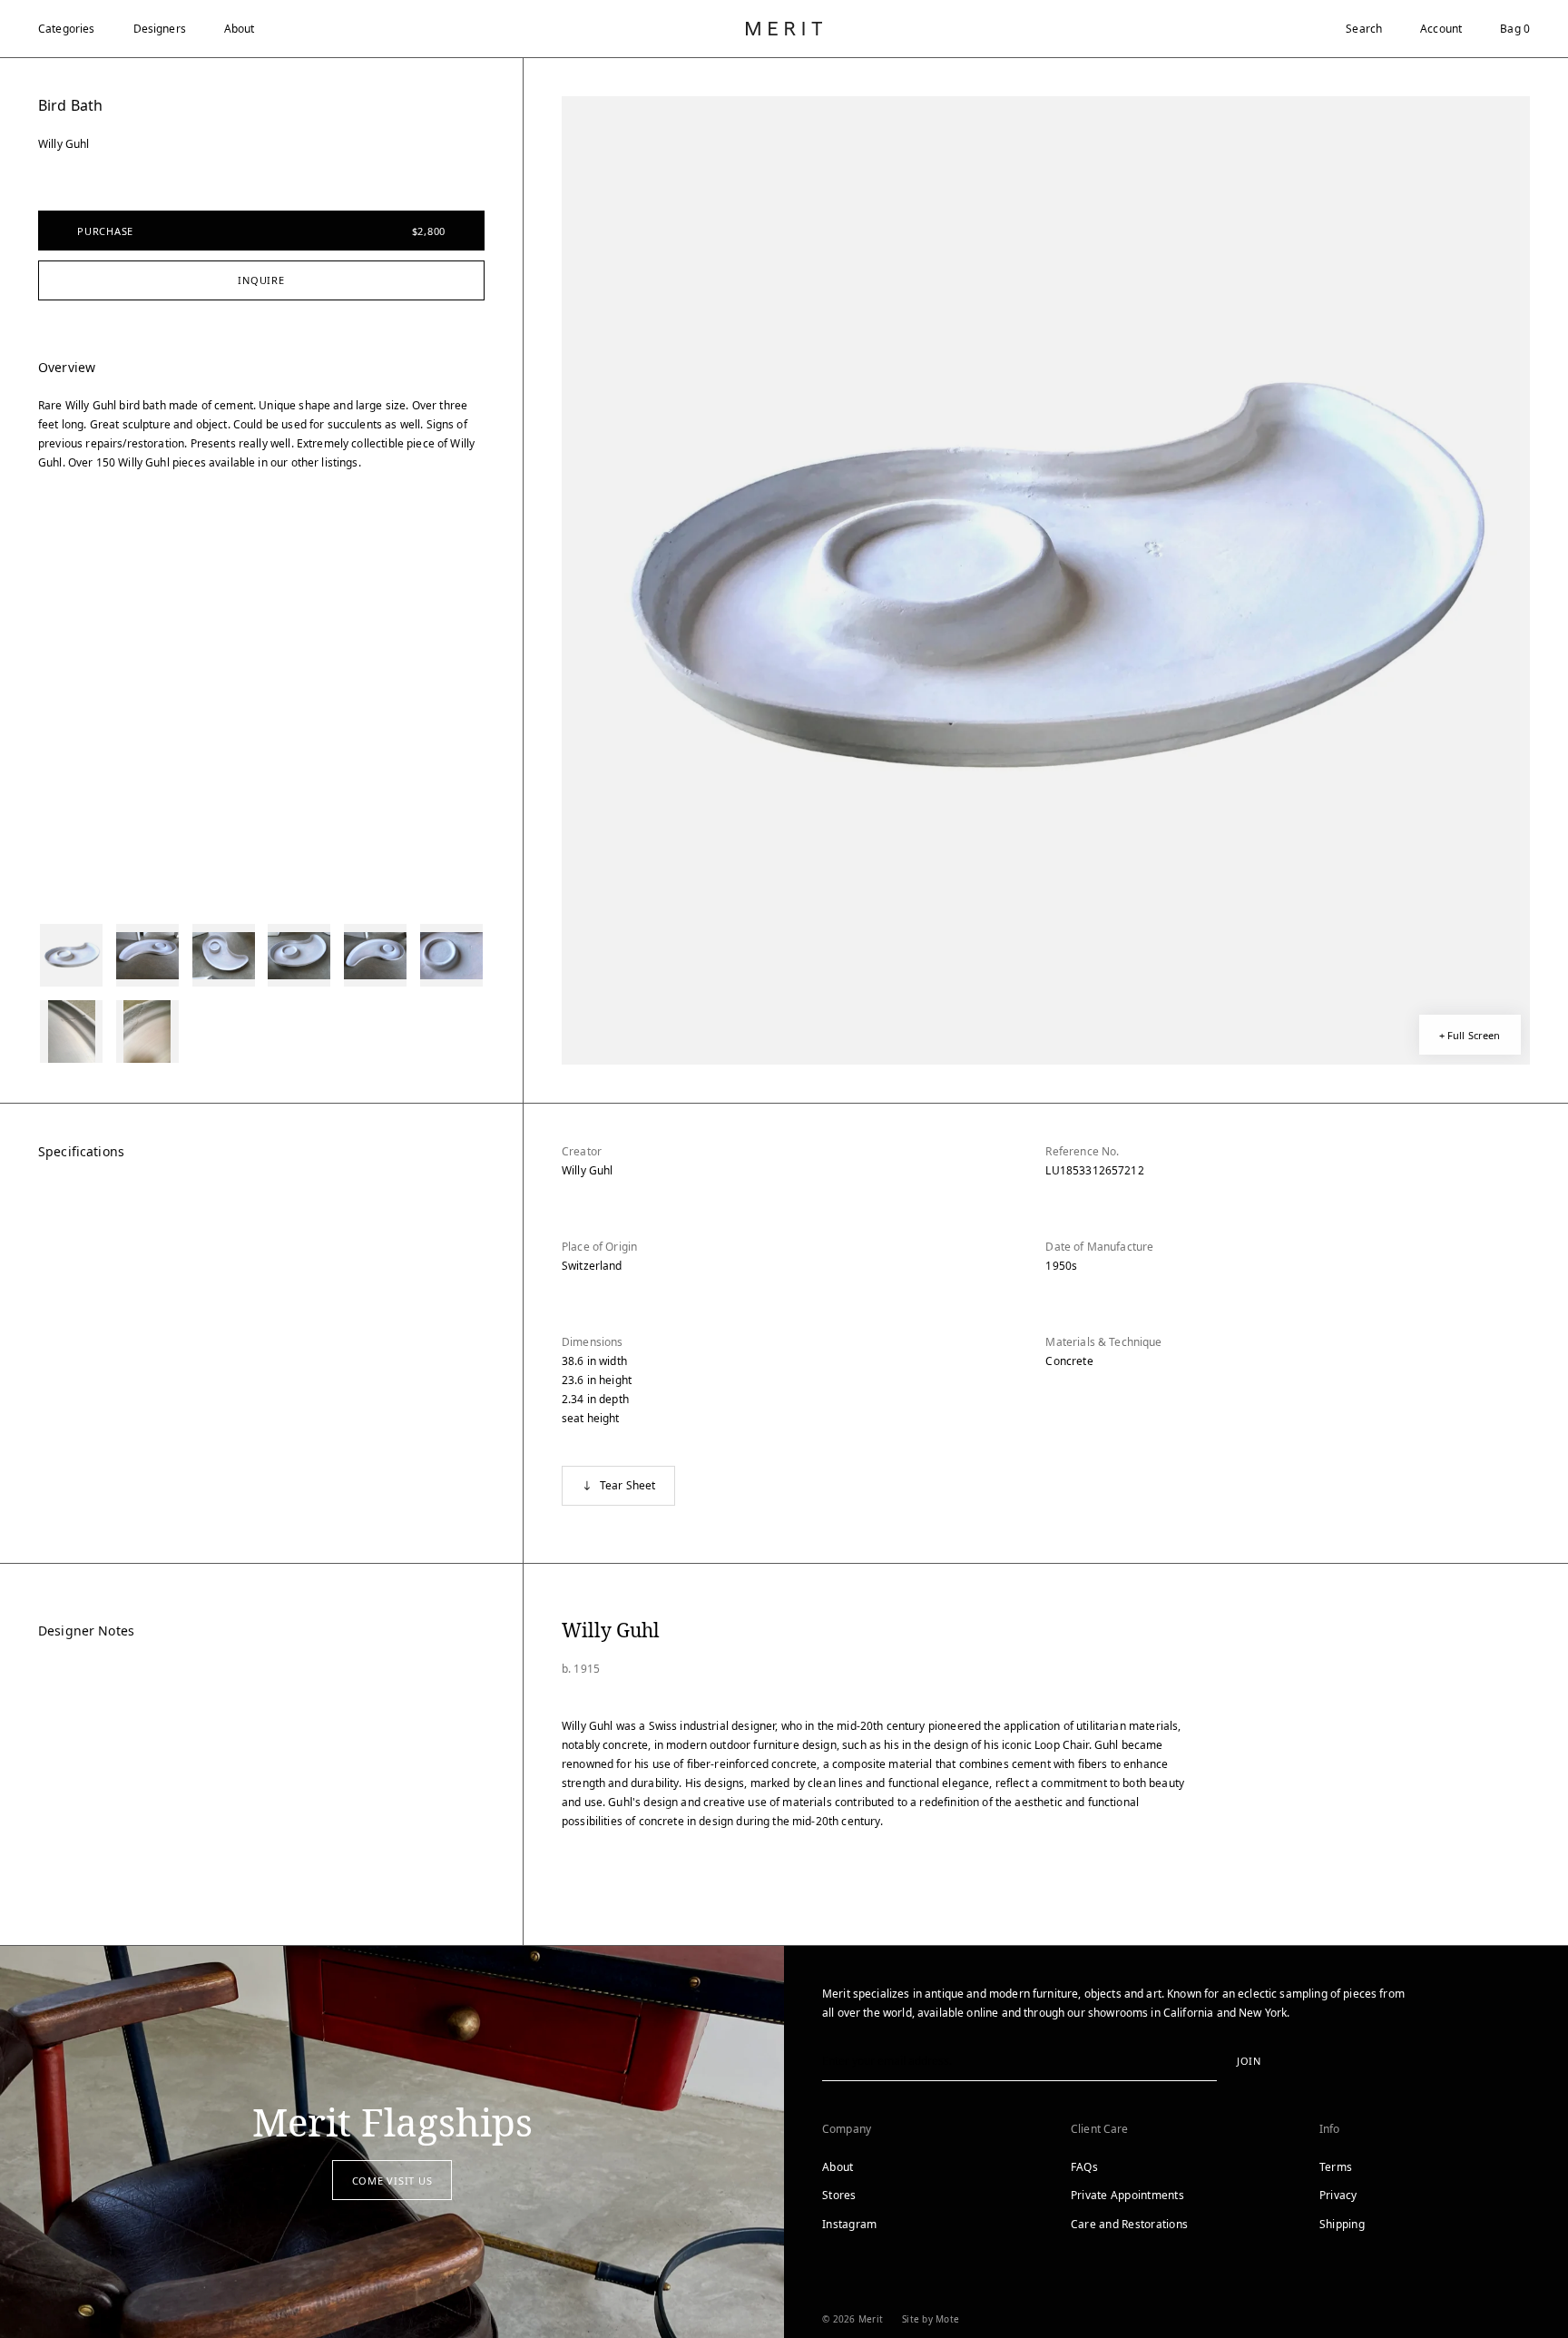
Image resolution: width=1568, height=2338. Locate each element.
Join (1249, 2061)
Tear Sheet (628, 1485)
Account (1441, 29)
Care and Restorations (1129, 2224)
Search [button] (1364, 29)
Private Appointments (1127, 2195)
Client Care (1100, 2129)
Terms (1336, 2167)
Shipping (1342, 2224)
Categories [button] (67, 29)
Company (847, 2129)
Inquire (261, 280)
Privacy (1338, 2195)
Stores (839, 2195)
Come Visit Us (392, 2181)
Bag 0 (1515, 29)
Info (1330, 2129)
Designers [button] (160, 29)
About (240, 29)
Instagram (849, 2224)
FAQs (1084, 2167)
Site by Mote (931, 2319)
